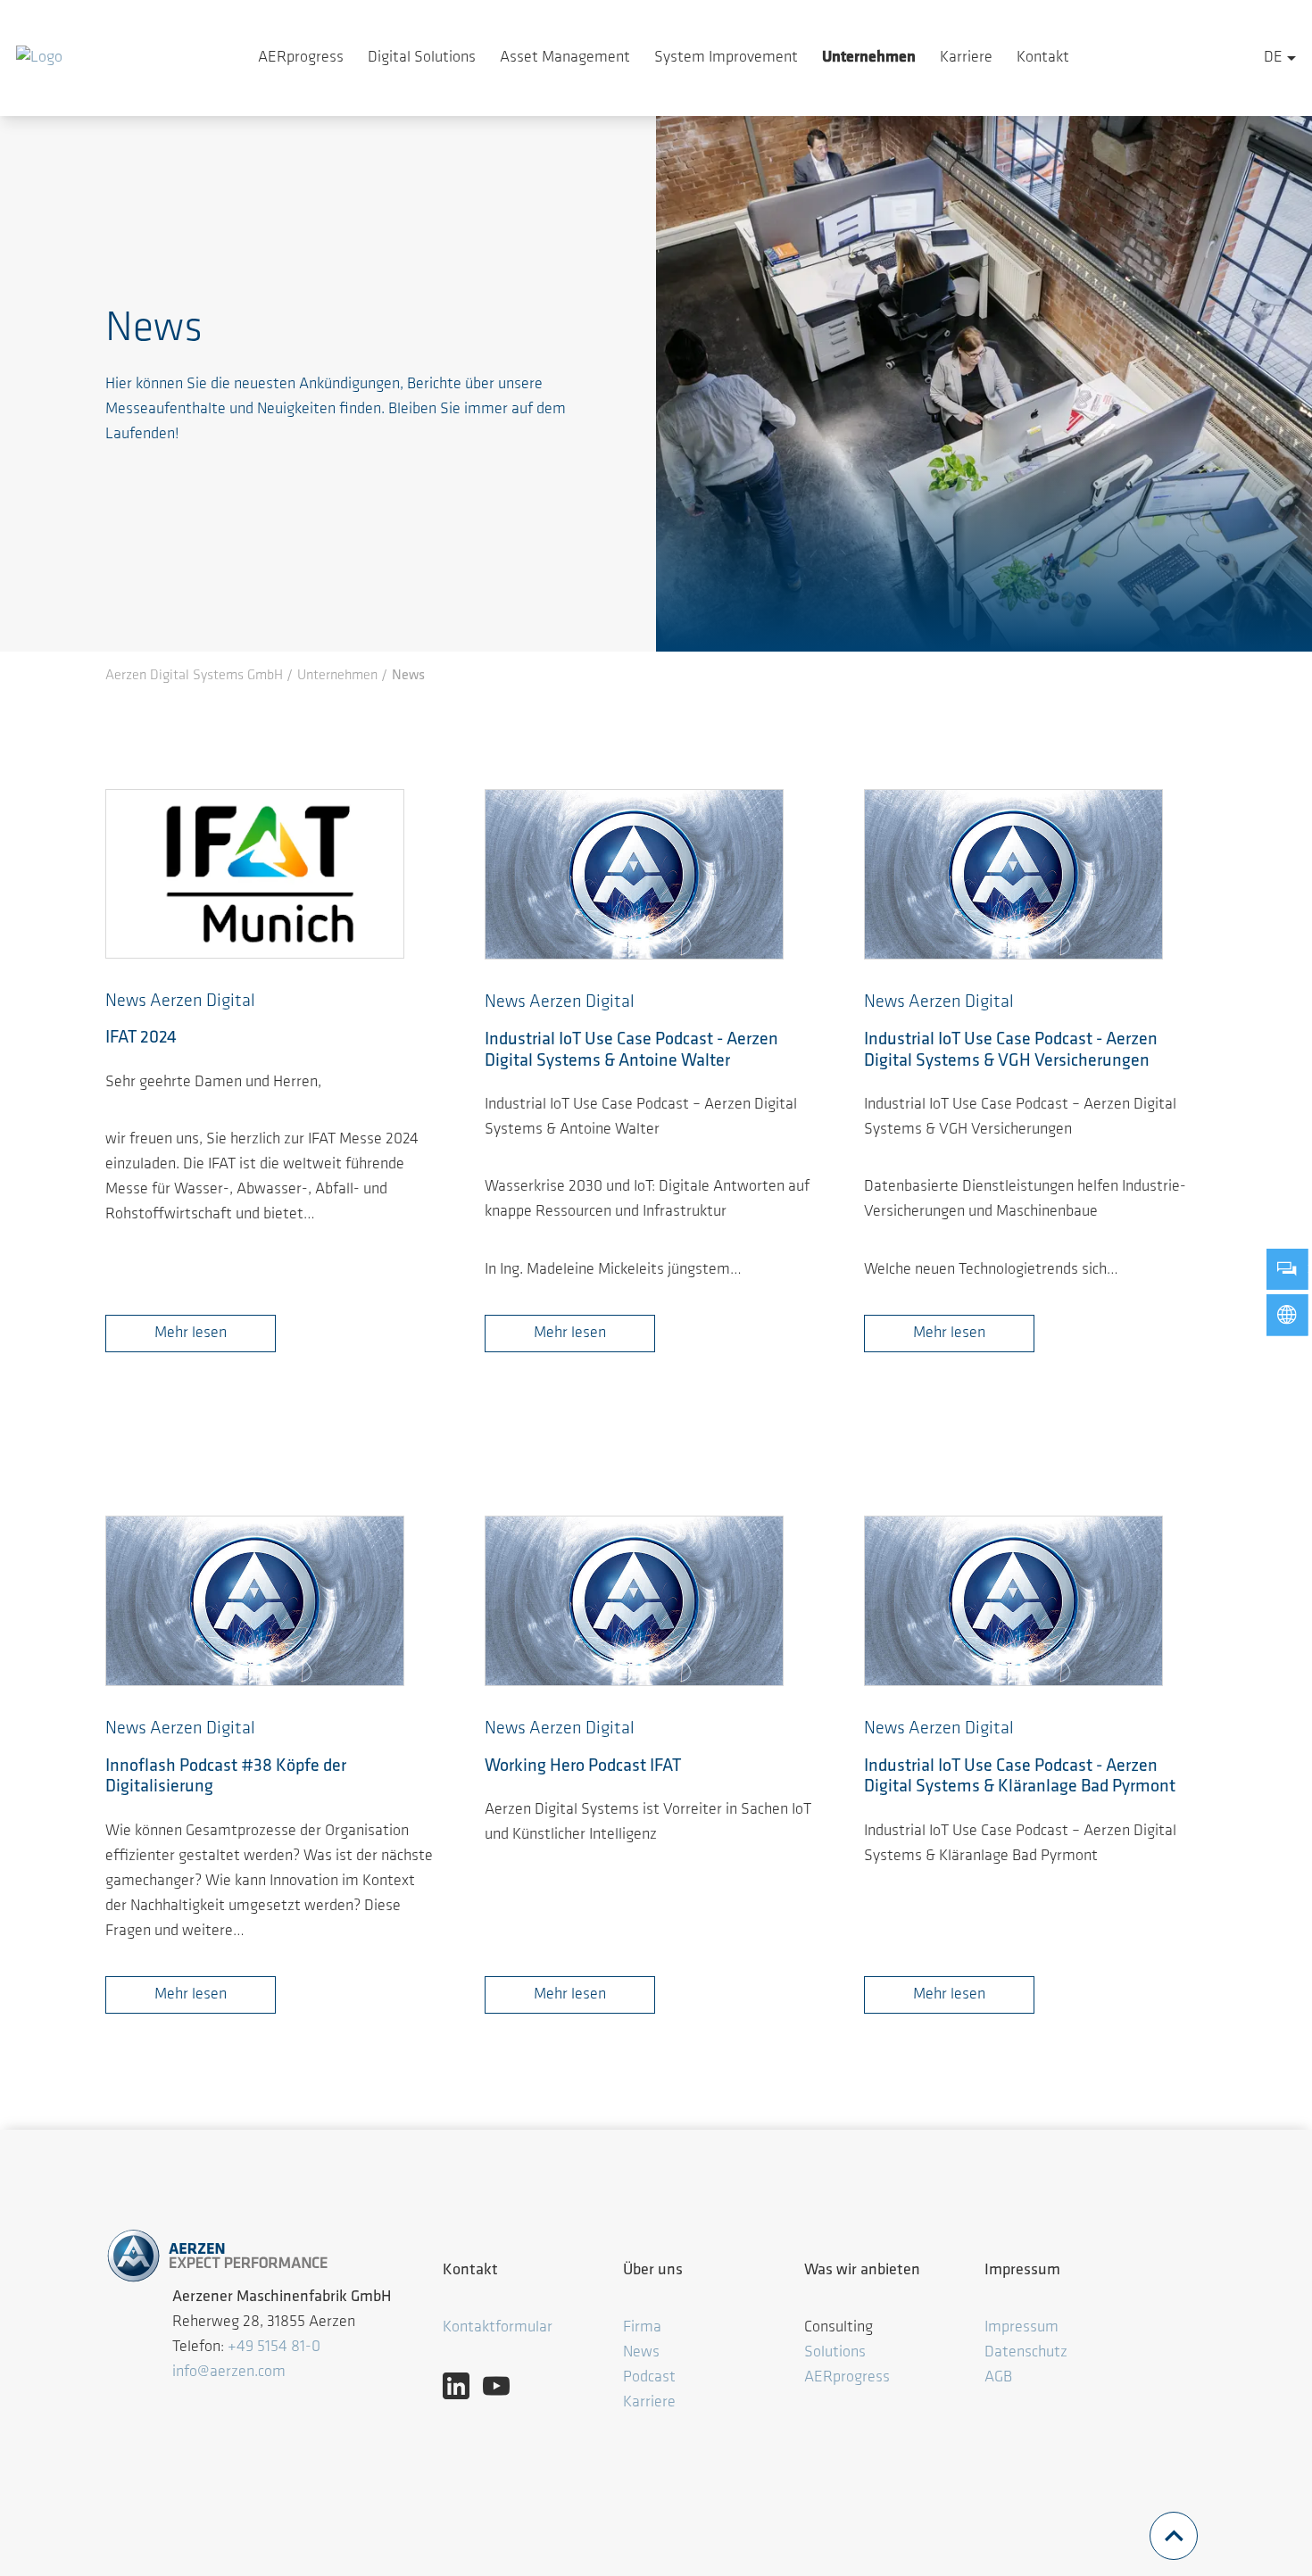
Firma (644, 2328)
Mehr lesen (191, 1334)
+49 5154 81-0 (274, 2347)
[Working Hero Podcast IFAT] (634, 1601)
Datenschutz (1026, 2353)
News (641, 2353)
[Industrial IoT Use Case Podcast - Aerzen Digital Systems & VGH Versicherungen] (1013, 875)
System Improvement (726, 58)
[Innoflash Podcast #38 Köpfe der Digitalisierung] (255, 1601)
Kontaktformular (498, 2328)
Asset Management (565, 58)
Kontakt (1043, 58)
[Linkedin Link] (463, 2386)
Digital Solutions (422, 58)
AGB (998, 2378)
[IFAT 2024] (255, 875)
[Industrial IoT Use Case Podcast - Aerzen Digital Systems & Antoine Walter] (634, 875)
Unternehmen (869, 58)
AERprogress (301, 58)
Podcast (649, 2378)
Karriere (966, 58)
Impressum (1021, 2328)
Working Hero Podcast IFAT (583, 1766)
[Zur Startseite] (39, 58)
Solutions (835, 2353)
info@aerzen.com (229, 2372)
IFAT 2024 (141, 1038)
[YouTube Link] (503, 2386)
